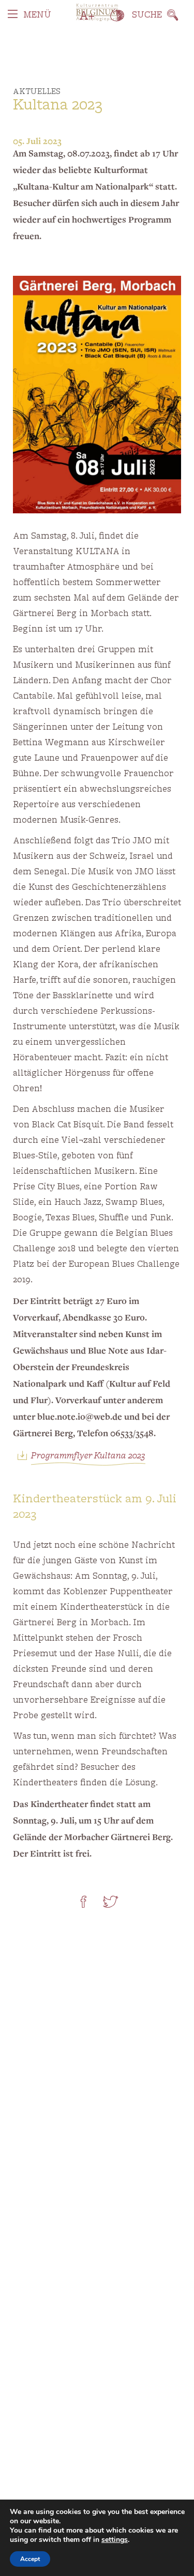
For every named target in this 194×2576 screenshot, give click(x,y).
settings (115, 2540)
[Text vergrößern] (87, 15)
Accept (30, 2559)
